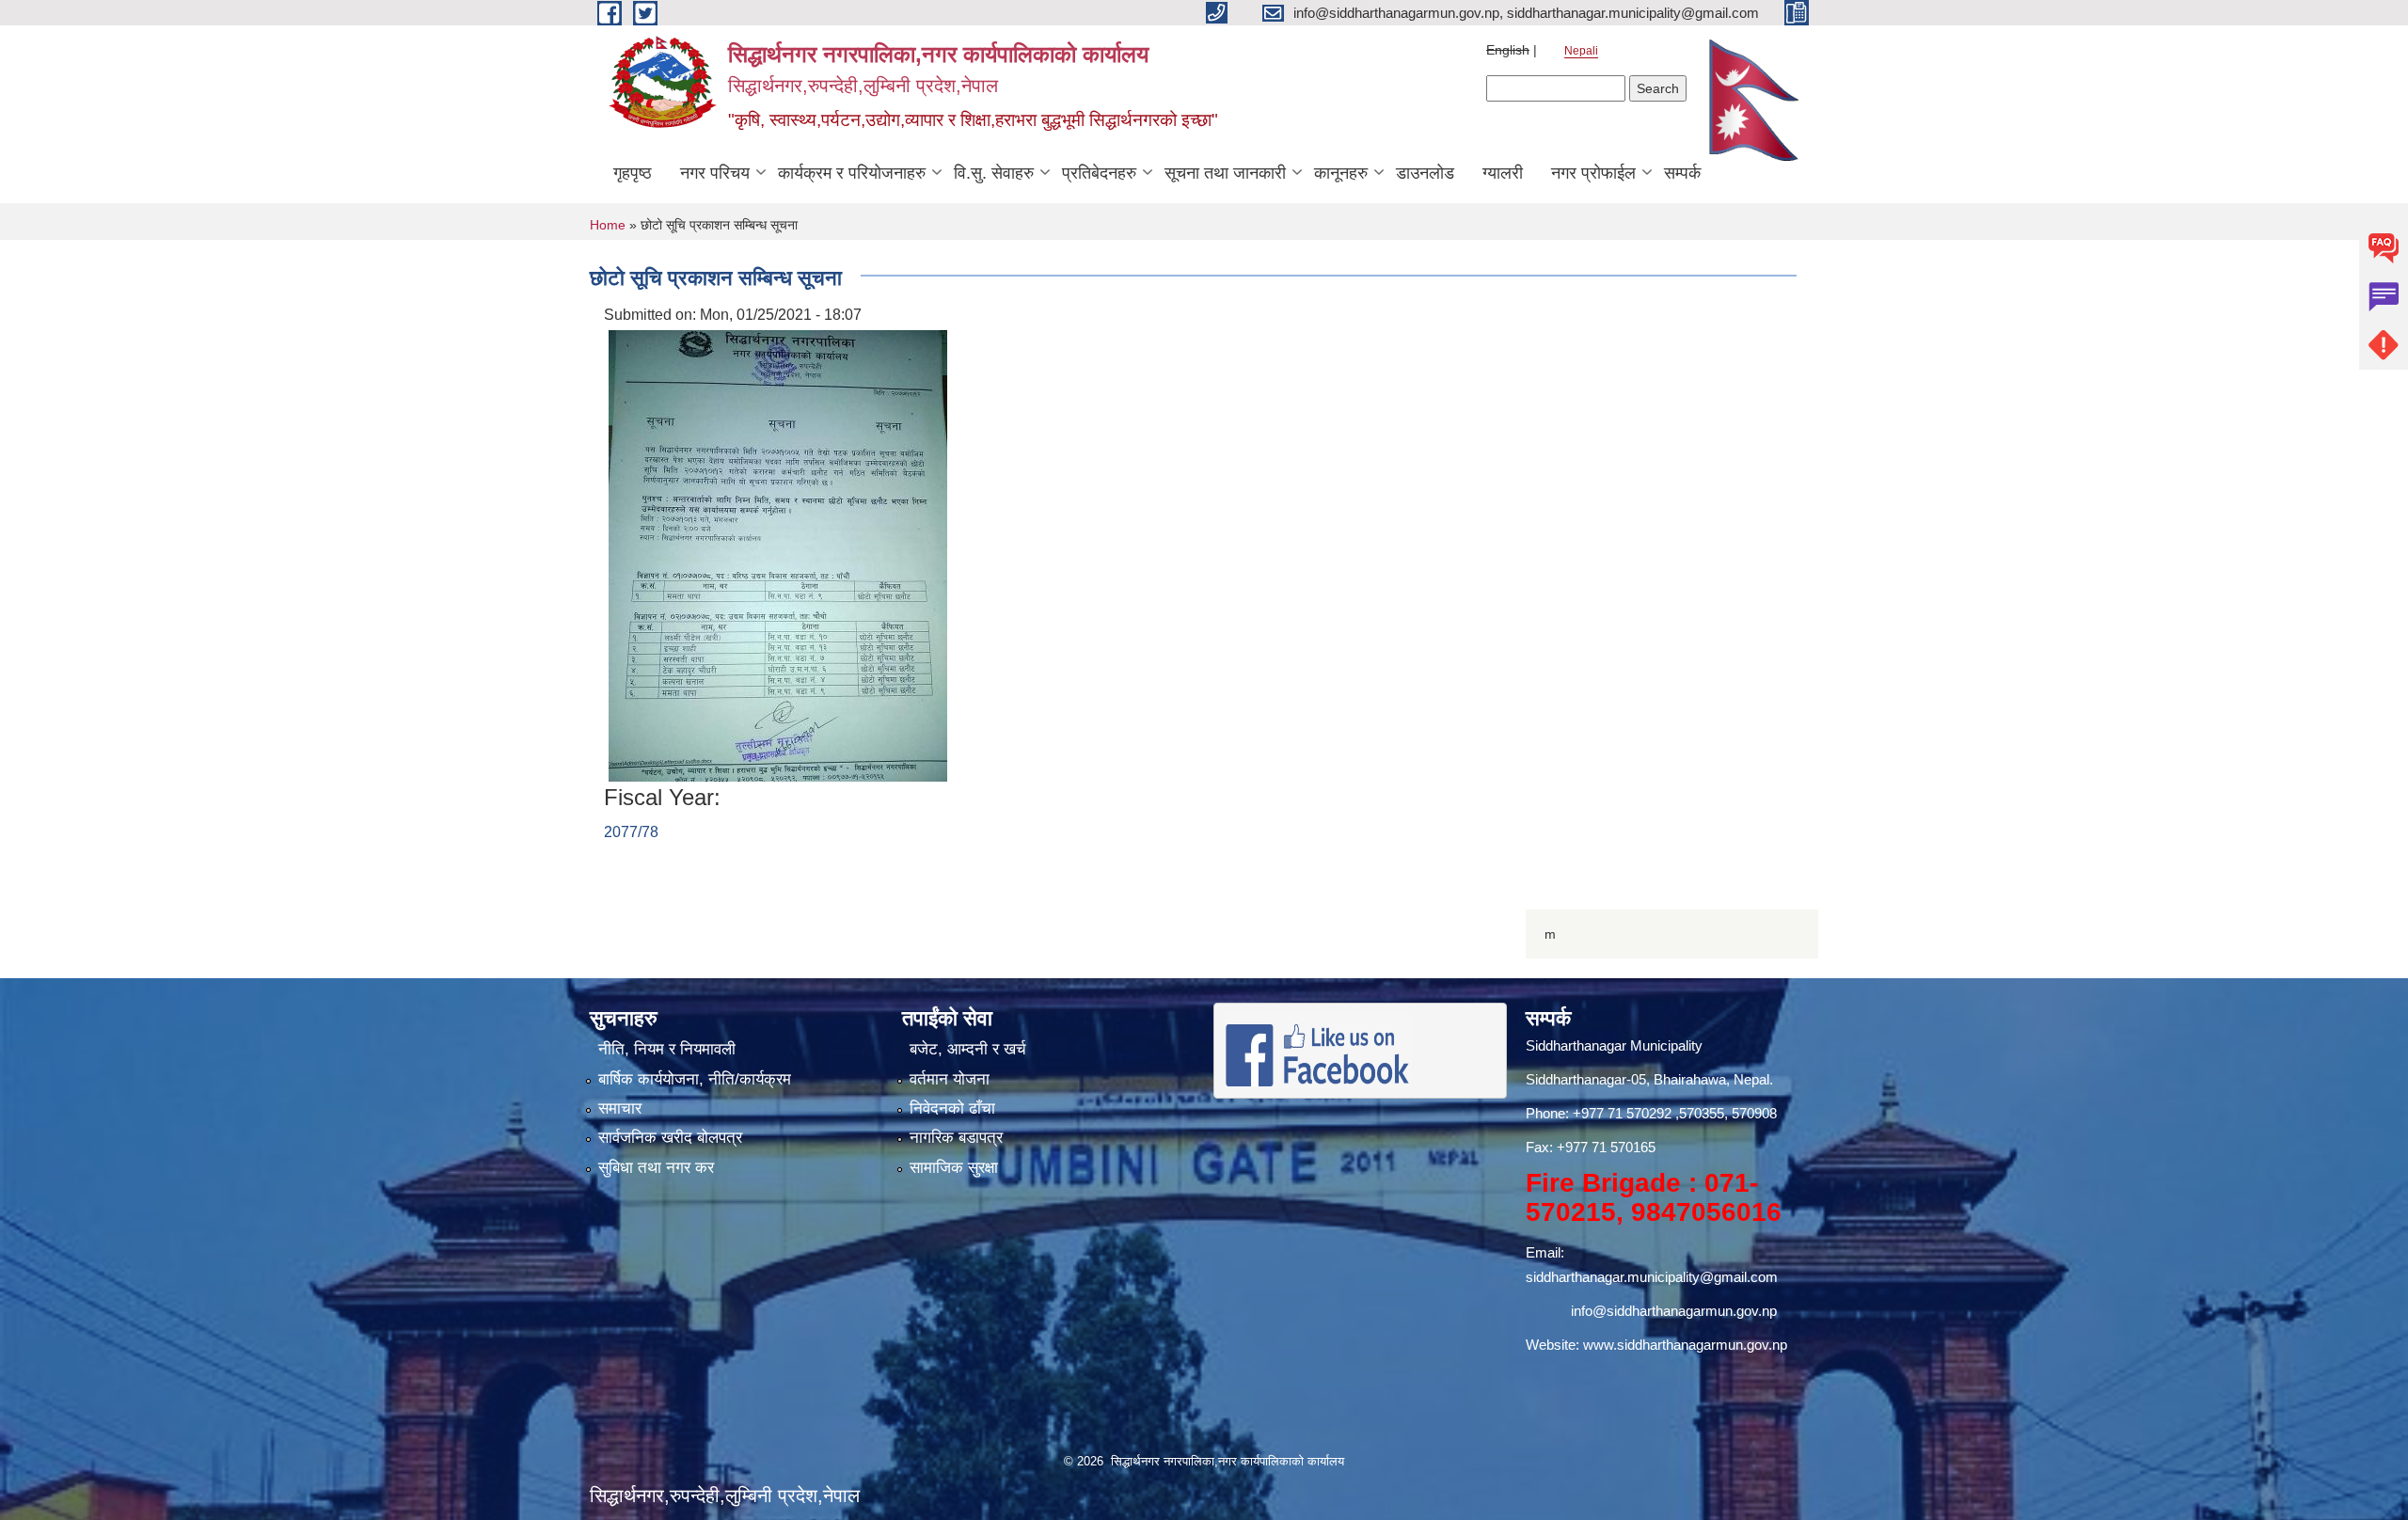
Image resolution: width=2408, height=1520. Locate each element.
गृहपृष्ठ (633, 173)
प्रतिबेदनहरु (1099, 173)
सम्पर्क (1682, 173)
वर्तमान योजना (950, 1079)
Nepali (1581, 51)
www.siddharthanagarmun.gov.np (1685, 1345)
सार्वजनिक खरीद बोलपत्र (670, 1138)
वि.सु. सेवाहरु (994, 173)
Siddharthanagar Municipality (1614, 1045)
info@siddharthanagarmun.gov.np (1674, 1311)
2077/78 (631, 832)
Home (608, 225)
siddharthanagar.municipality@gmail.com (1652, 1277)
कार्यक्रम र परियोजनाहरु (852, 173)
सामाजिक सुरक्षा (954, 1168)
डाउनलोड (1425, 173)
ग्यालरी (1503, 173)
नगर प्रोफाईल (1593, 173)
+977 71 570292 (1622, 1113)
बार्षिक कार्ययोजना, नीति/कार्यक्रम (695, 1079)
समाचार (620, 1108)
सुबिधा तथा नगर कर (656, 1168)
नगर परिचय (715, 173)
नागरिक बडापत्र (956, 1138)
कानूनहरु (1341, 173)
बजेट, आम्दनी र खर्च (968, 1049)
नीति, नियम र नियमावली (667, 1049)
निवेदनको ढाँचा (952, 1108)
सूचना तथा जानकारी (1225, 173)
